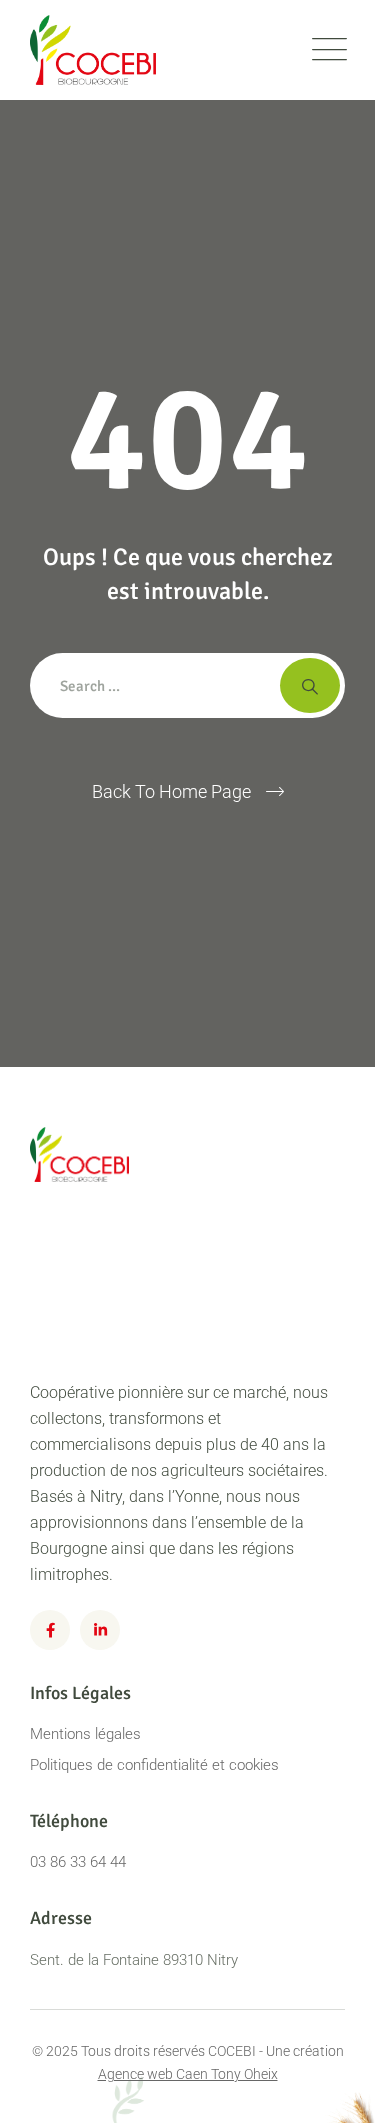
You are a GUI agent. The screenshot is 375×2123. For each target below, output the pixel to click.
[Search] (310, 685)
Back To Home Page (171, 791)
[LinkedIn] (100, 1630)
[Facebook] (50, 1630)
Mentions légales (85, 1734)
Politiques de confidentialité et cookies (154, 1765)
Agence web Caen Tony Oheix (188, 2074)
